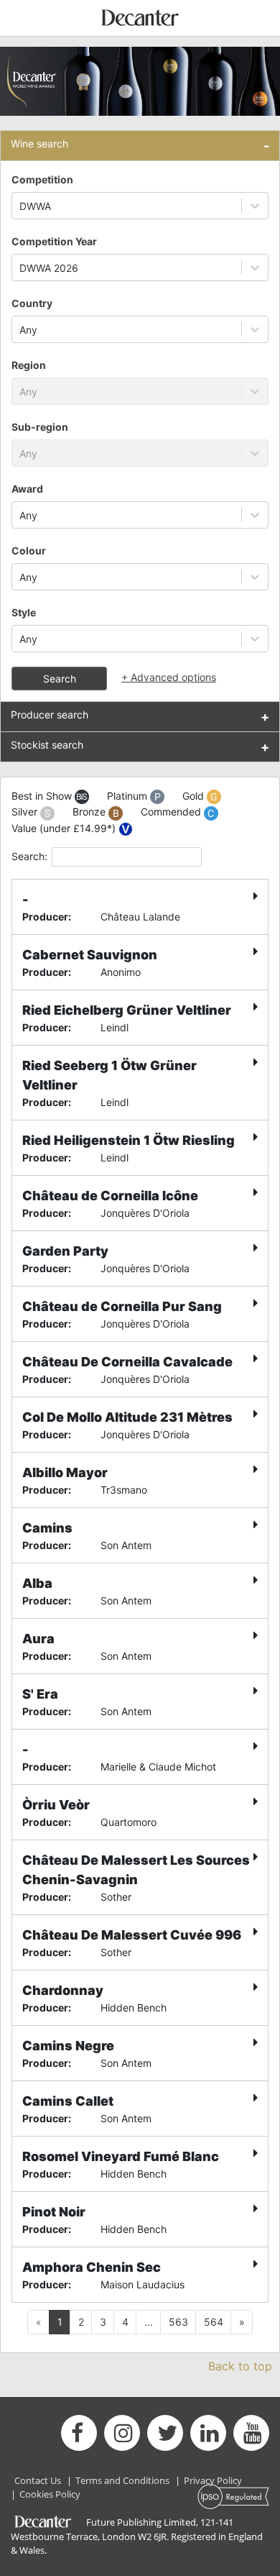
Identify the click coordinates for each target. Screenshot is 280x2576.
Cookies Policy (50, 2494)
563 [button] (178, 2322)
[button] (242, 2322)
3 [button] (103, 2322)
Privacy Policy (213, 2480)
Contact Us (38, 2480)
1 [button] (60, 2322)
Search (60, 679)
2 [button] (81, 2322)
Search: (29, 856)
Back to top (240, 2366)
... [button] (149, 2322)
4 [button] (125, 2322)
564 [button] (214, 2322)
